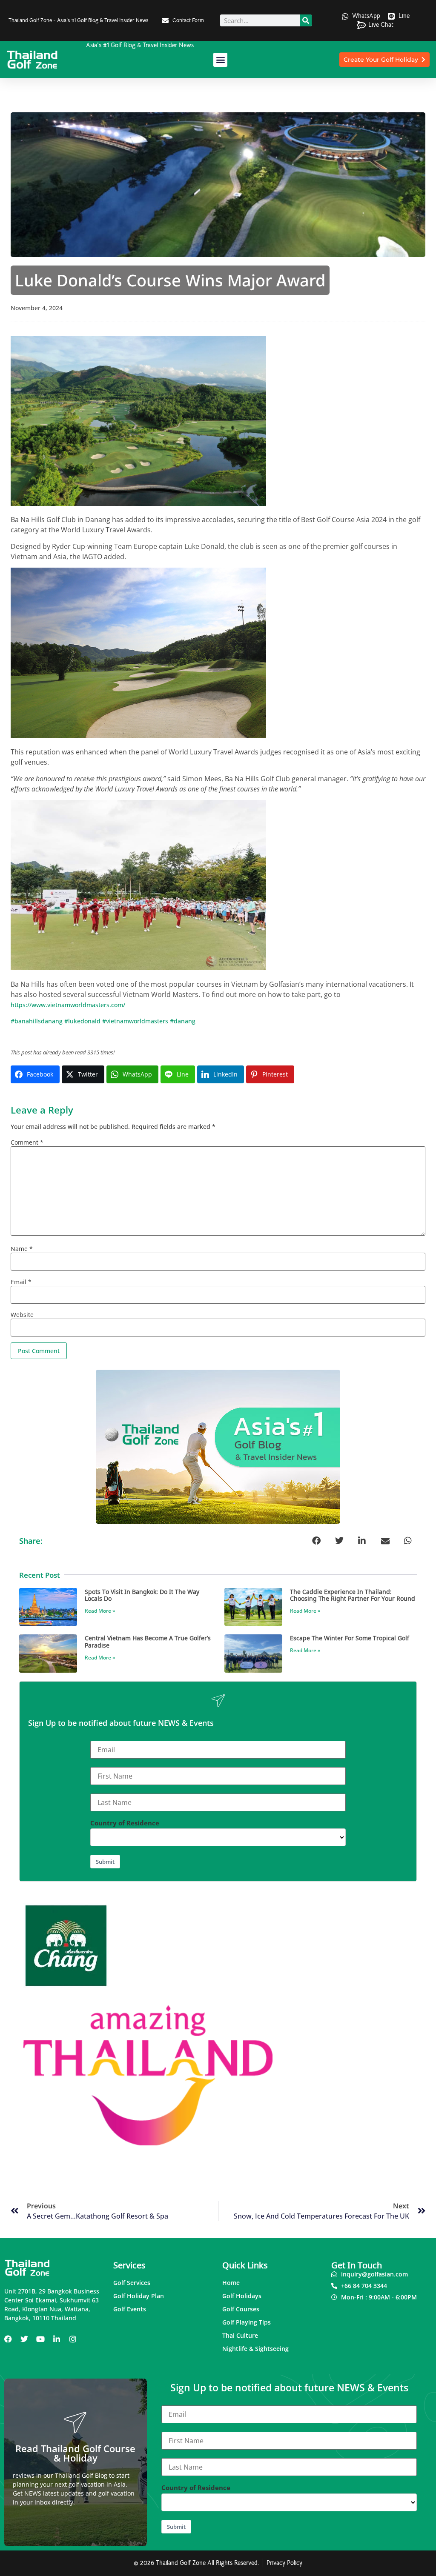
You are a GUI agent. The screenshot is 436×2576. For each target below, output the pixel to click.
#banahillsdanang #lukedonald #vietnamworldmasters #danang (103, 1021)
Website (22, 1315)
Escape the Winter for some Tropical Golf (350, 1638)
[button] (220, 60)
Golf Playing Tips (247, 2322)
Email (21, 1282)
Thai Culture (240, 2335)
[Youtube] (40, 2339)
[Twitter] (24, 2339)
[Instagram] (73, 2339)
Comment (27, 1142)
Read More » (100, 1611)
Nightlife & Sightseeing (255, 2349)
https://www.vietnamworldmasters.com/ (68, 1005)
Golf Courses (241, 2309)
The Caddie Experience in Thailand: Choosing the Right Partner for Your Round (353, 1595)
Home (231, 2283)
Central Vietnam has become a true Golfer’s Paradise (148, 1641)
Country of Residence (125, 1823)
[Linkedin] (57, 2339)
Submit (105, 1862)
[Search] (306, 20)
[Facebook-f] (8, 2339)
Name (22, 1249)
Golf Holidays (242, 2296)
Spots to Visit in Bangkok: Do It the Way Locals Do (142, 1595)
